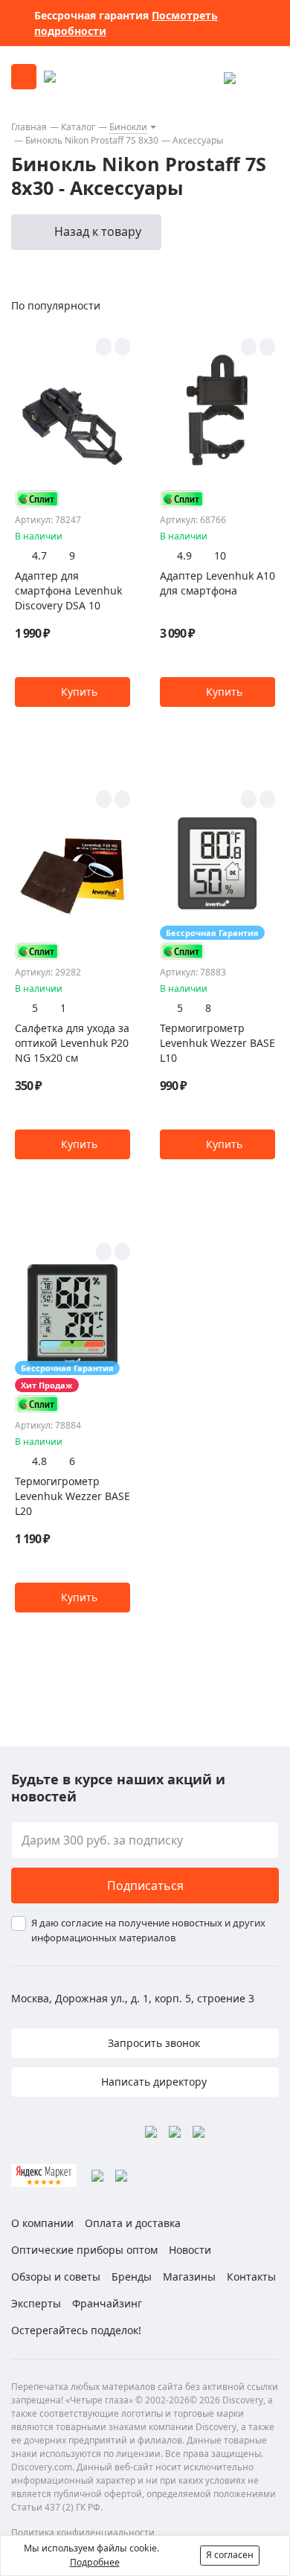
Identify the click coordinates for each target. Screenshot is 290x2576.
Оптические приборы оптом (84, 2250)
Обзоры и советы (56, 2277)
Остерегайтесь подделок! (76, 2330)
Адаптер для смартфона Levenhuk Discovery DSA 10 (68, 590)
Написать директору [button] (152, 2082)
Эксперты (36, 2303)
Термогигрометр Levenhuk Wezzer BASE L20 (72, 1496)
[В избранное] (104, 347)
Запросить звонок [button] (152, 2043)
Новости (190, 2250)
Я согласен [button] (230, 2555)
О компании (42, 2223)
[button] (72, 692)
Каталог (78, 127)
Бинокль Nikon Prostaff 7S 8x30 (92, 140)
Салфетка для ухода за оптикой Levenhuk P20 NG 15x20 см (72, 1043)
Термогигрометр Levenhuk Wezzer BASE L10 (217, 1043)
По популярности (56, 305)
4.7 (39, 555)
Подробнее (95, 2562)
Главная (29, 127)
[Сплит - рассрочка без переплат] (37, 499)
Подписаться (145, 1885)
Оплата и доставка (133, 2223)
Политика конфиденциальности (83, 2532)
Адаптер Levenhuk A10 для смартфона (217, 583)
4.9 (184, 555)
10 (220, 555)
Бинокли (128, 127)
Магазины (189, 2277)
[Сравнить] (122, 347)
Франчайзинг (107, 2303)
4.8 (39, 1461)
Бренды (132, 2277)
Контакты (251, 2277)
